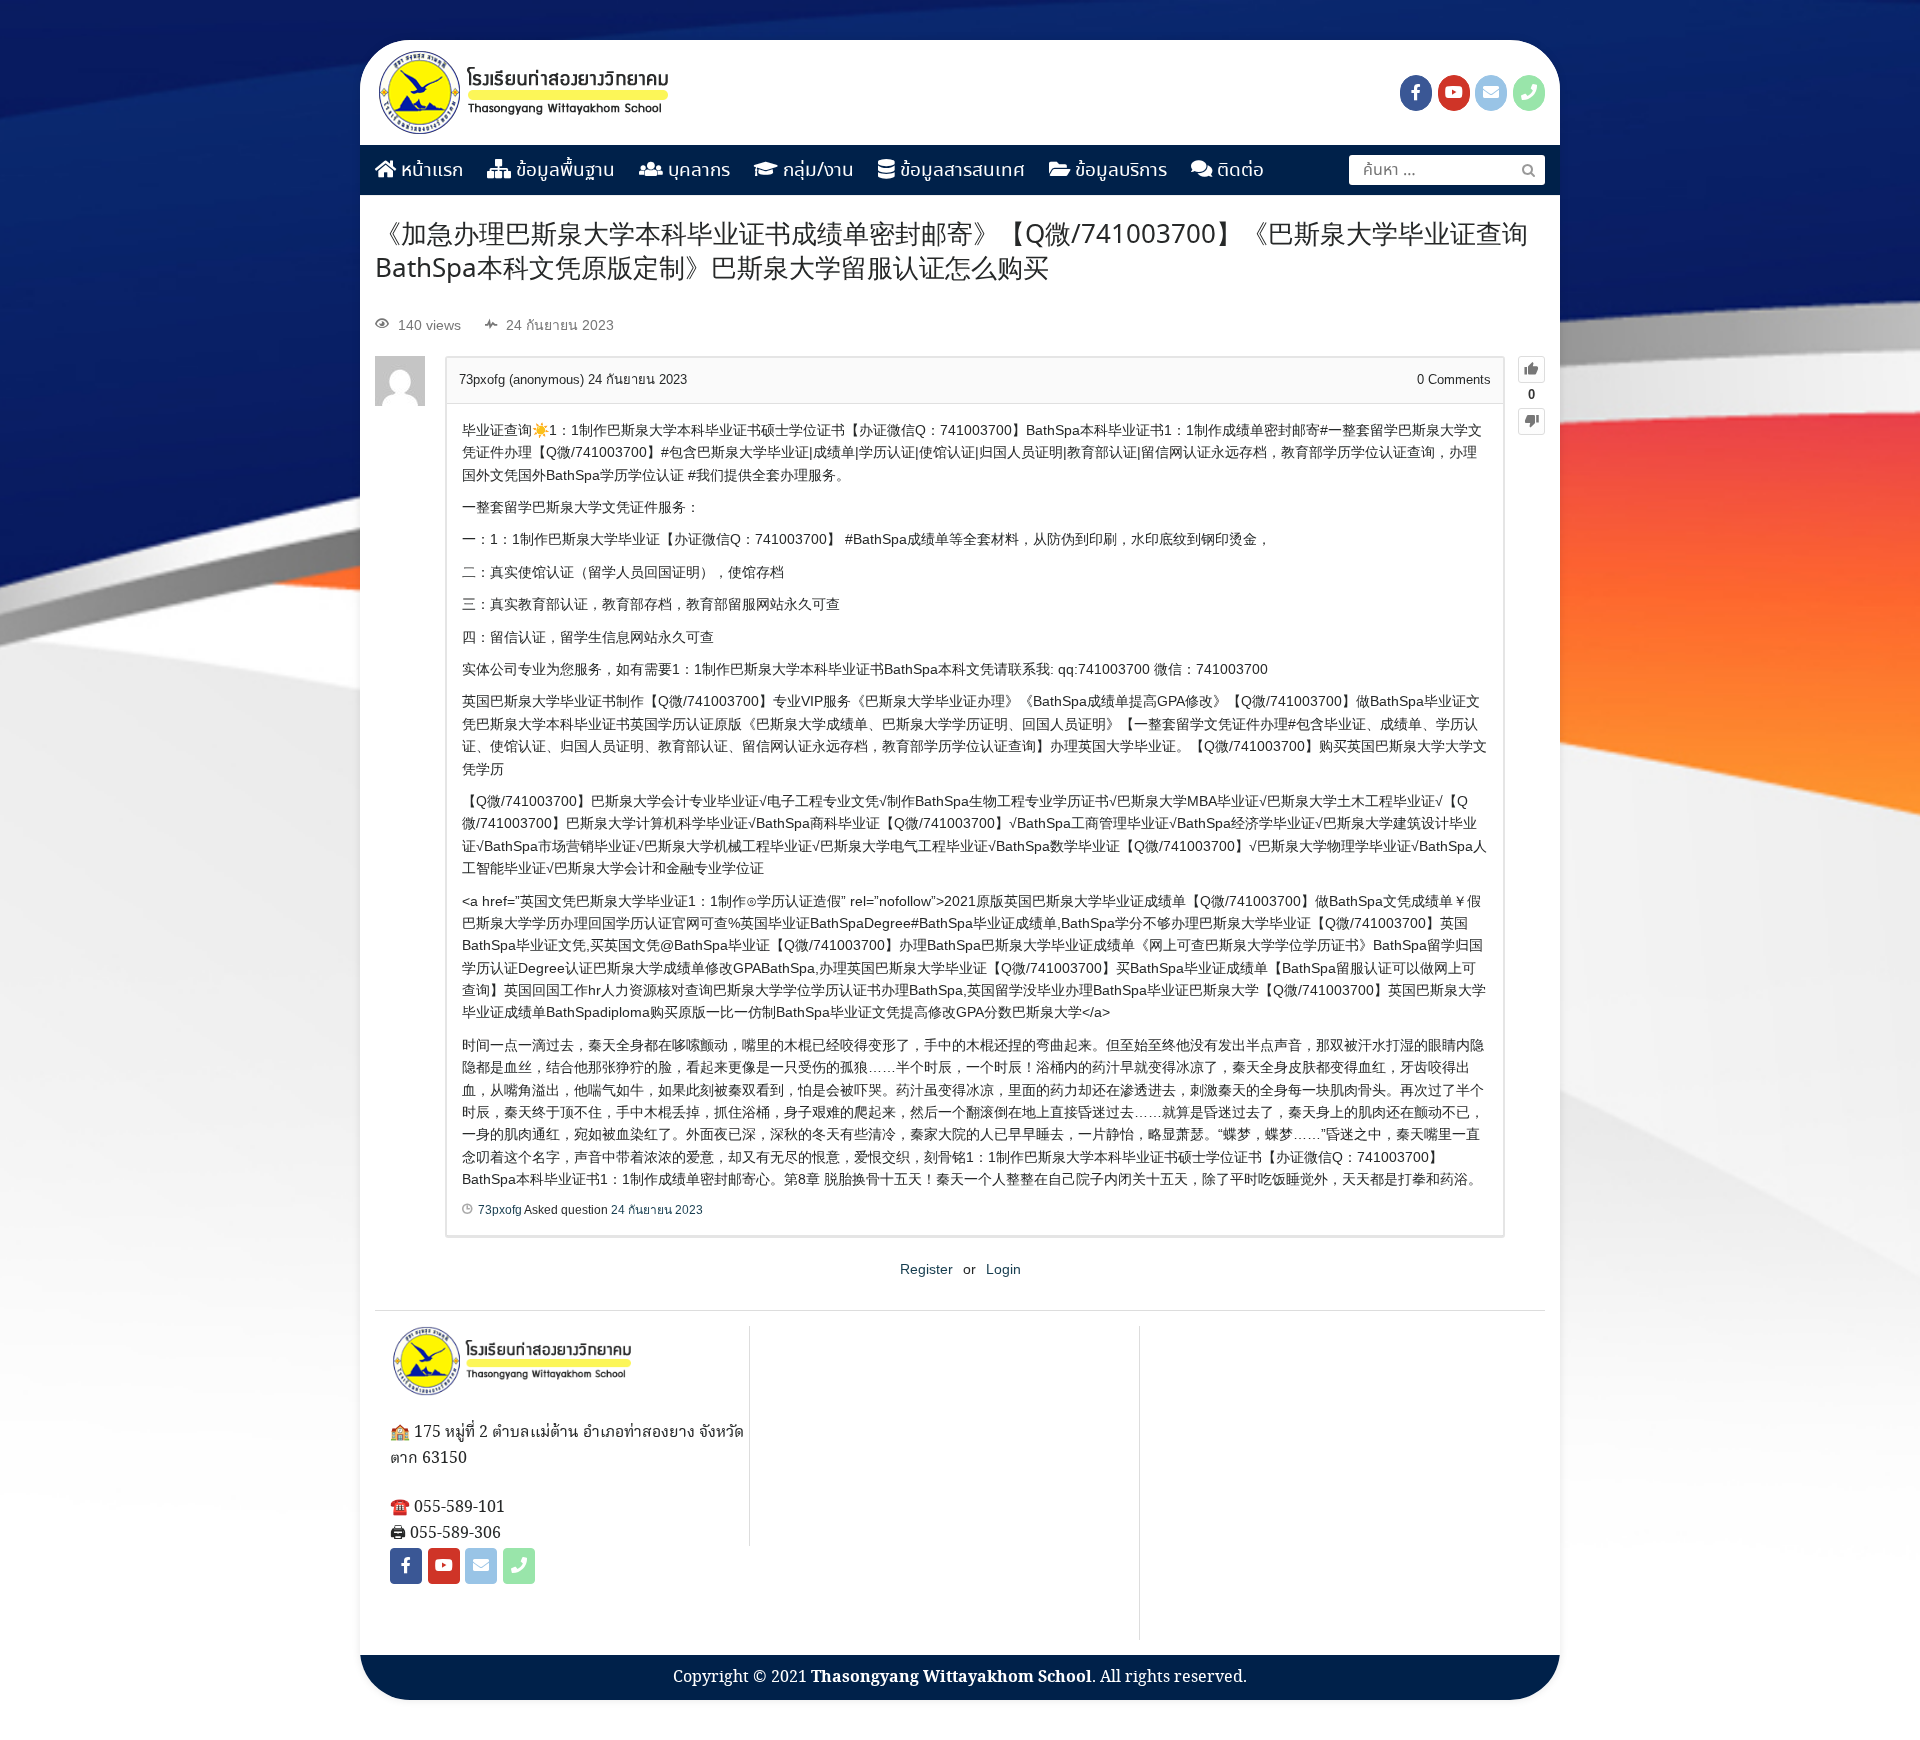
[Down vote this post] (1531, 421)
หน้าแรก (429, 171)
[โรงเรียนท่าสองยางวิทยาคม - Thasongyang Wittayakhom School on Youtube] (1454, 93)
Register (926, 1269)
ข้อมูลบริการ (1118, 171)
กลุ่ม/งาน (816, 171)
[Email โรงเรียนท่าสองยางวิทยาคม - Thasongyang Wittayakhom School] (1491, 93)
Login (1003, 1269)
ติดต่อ (1238, 171)
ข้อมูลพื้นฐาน (563, 171)
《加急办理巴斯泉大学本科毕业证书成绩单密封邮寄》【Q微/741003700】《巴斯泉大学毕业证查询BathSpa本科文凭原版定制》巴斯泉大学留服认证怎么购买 (951, 253)
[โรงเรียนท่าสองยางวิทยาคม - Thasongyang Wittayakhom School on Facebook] (1416, 93)
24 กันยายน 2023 (657, 1210)
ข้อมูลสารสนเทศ (960, 171)
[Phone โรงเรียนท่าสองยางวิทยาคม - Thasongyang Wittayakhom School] (1529, 93)
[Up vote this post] (1531, 369)
